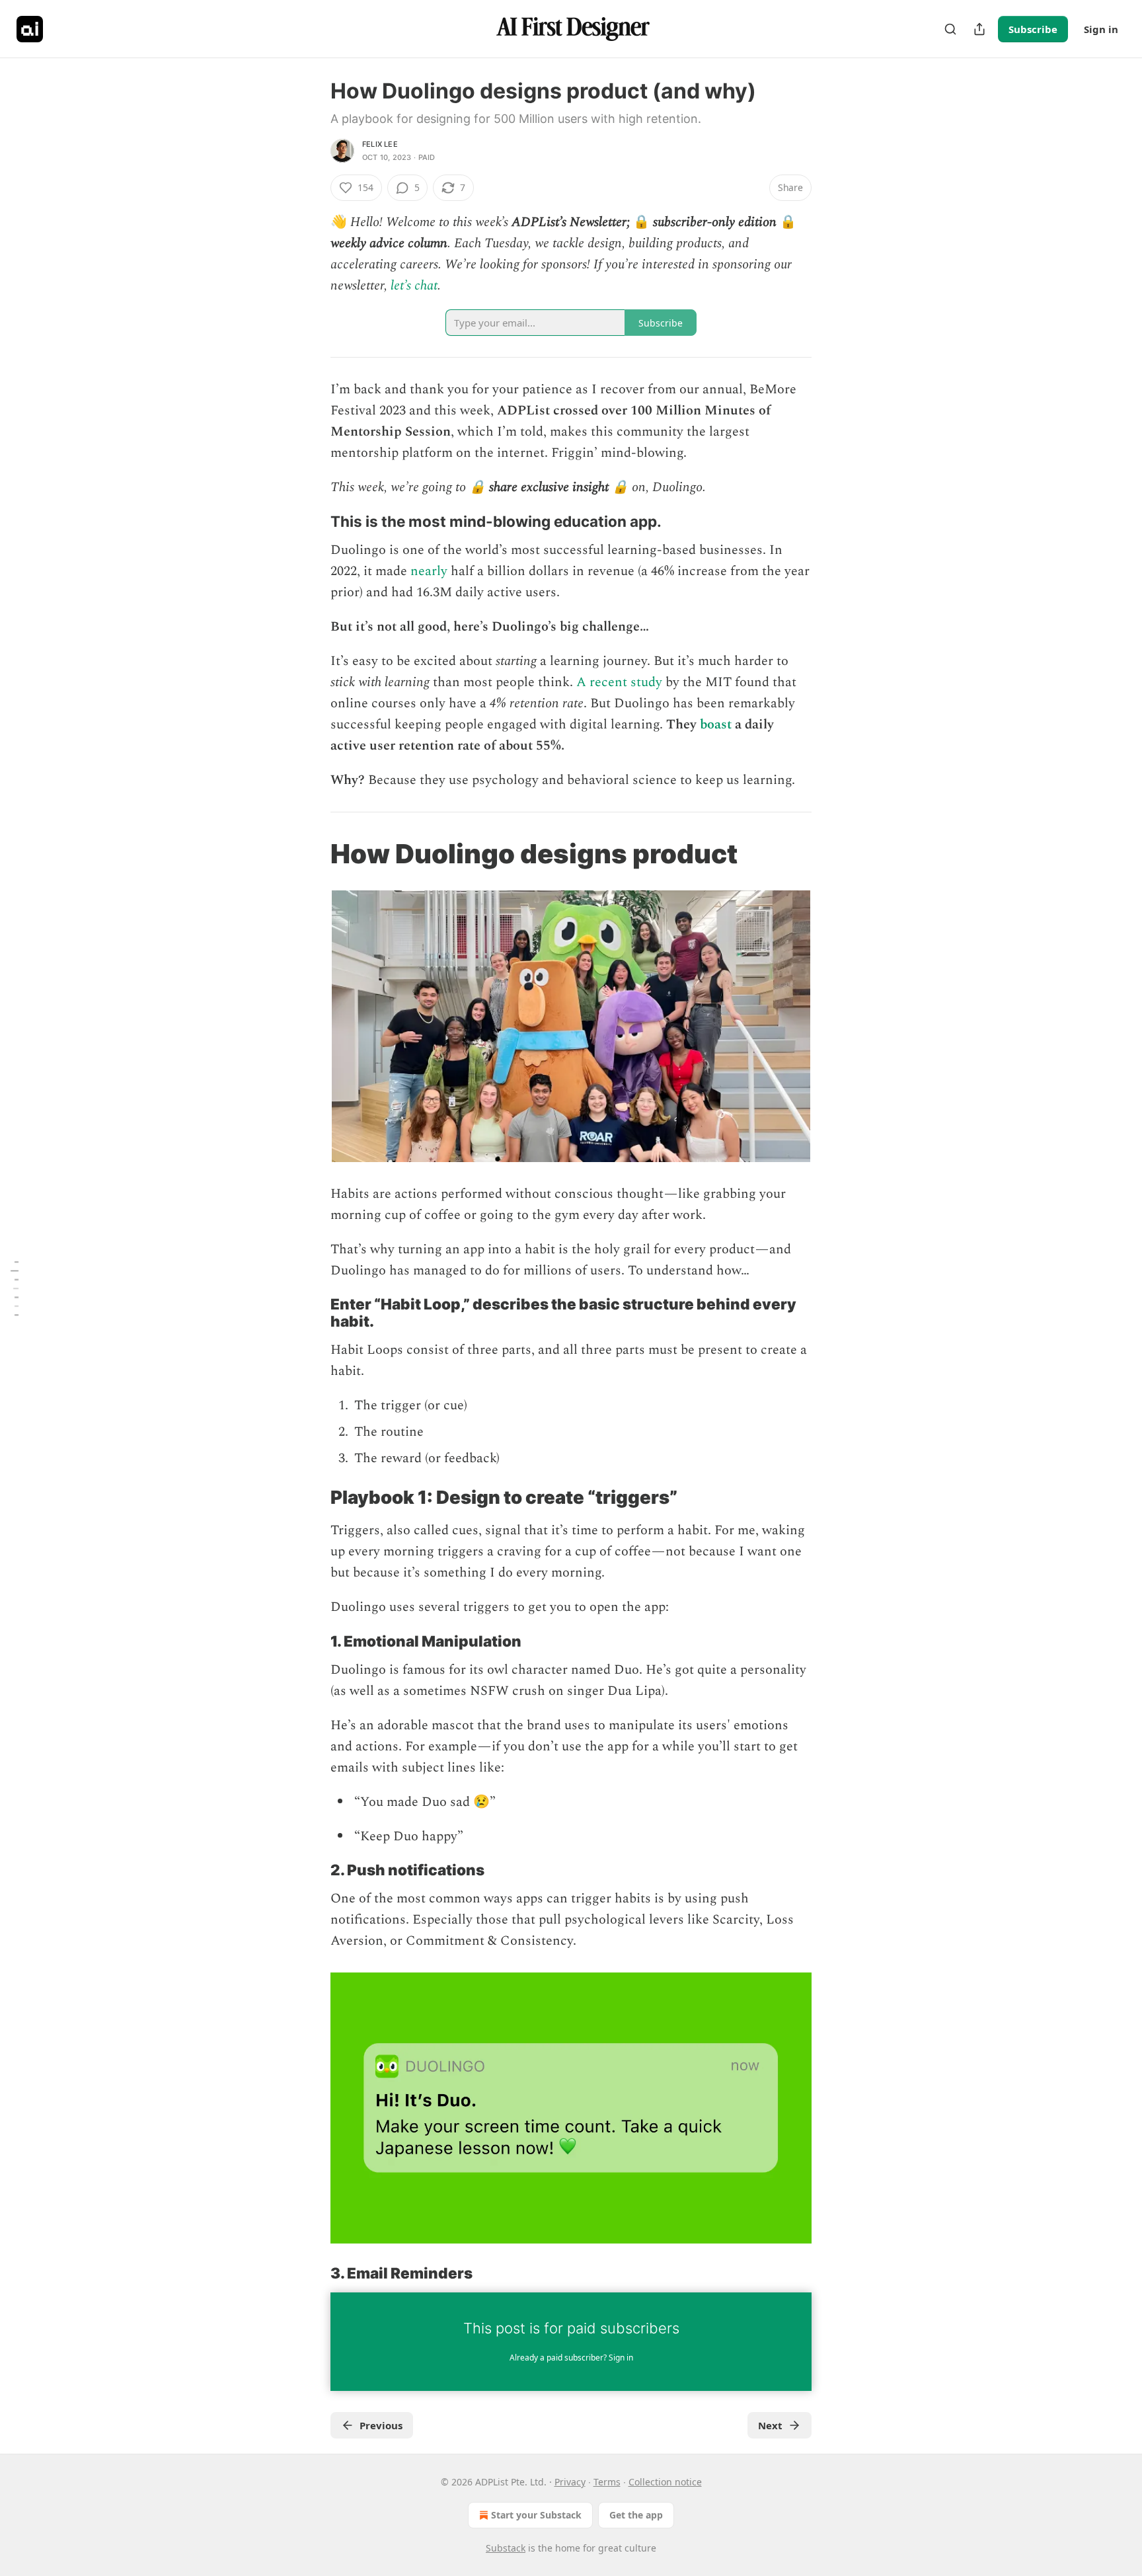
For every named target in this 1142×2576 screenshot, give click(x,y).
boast (716, 724)
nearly (429, 571)
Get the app (636, 2515)
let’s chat (414, 286)
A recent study (619, 682)
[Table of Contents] (15, 1288)
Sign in (1101, 29)
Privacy (570, 2482)
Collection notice (665, 2482)
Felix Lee (380, 144)
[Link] (312, 522)
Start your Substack (536, 2515)
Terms (607, 2482)
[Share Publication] (979, 29)
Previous (381, 2425)
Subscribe (1033, 29)
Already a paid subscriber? (571, 2358)
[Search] (950, 29)
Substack (506, 2548)
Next (770, 2425)
